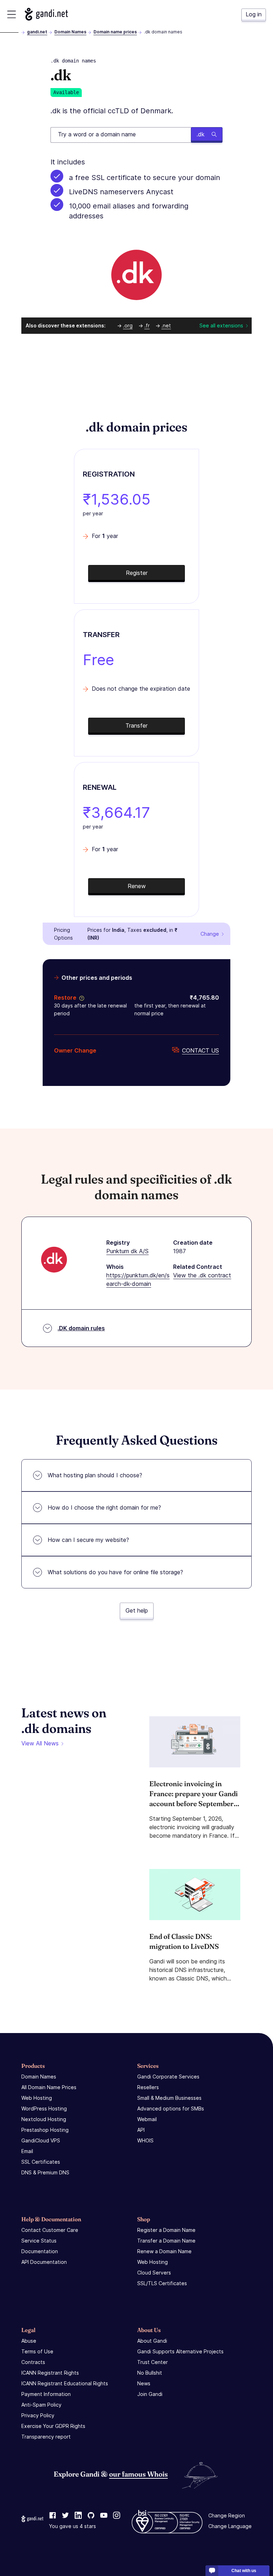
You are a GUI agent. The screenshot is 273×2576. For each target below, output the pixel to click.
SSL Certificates (41, 2162)
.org (128, 325)
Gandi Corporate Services (168, 2077)
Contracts (33, 2362)
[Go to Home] (46, 14)
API (141, 2130)
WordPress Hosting (44, 2108)
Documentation (40, 2251)
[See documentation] (80, 998)
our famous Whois (138, 2474)
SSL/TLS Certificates (162, 2283)
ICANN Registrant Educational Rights (65, 2383)
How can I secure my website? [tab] (88, 1540)
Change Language (230, 2526)
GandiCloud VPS (41, 2140)
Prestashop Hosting (45, 2130)
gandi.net (37, 32)
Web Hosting (37, 2098)
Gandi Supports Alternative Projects (180, 2351)
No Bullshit (150, 2373)
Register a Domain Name (166, 2230)
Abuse (29, 2341)
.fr (147, 325)
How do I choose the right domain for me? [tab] (104, 1507)
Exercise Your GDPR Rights (53, 2426)
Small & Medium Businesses (169, 2098)
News (144, 2383)
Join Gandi (150, 2394)
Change (210, 934)
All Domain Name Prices (49, 2087)
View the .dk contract (202, 1275)
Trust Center (152, 2362)
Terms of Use (37, 2351)
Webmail (147, 2119)
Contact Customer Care (50, 2230)
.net (166, 325)
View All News (40, 1743)
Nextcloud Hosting (44, 2119)
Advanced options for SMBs (171, 2108)
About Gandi (152, 2341)
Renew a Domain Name (164, 2251)
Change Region (227, 2515)
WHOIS (145, 2140)
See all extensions (221, 325)
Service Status (39, 2241)
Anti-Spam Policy (41, 2405)
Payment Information (46, 2394)
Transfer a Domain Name (166, 2241)
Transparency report (46, 2437)
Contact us (200, 1050)
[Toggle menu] (12, 14)
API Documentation (44, 2262)
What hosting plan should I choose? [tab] (95, 1475)
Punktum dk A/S (127, 1251)
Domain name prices (115, 32)
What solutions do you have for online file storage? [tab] (115, 1572)
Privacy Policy (38, 2415)
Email (27, 2151)
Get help (137, 1610)
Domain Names (70, 32)
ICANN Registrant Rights (50, 2373)
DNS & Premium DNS (45, 2172)
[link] (53, 2516)
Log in (254, 14)
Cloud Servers (154, 2273)
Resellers (148, 2087)
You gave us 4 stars (73, 2526)
